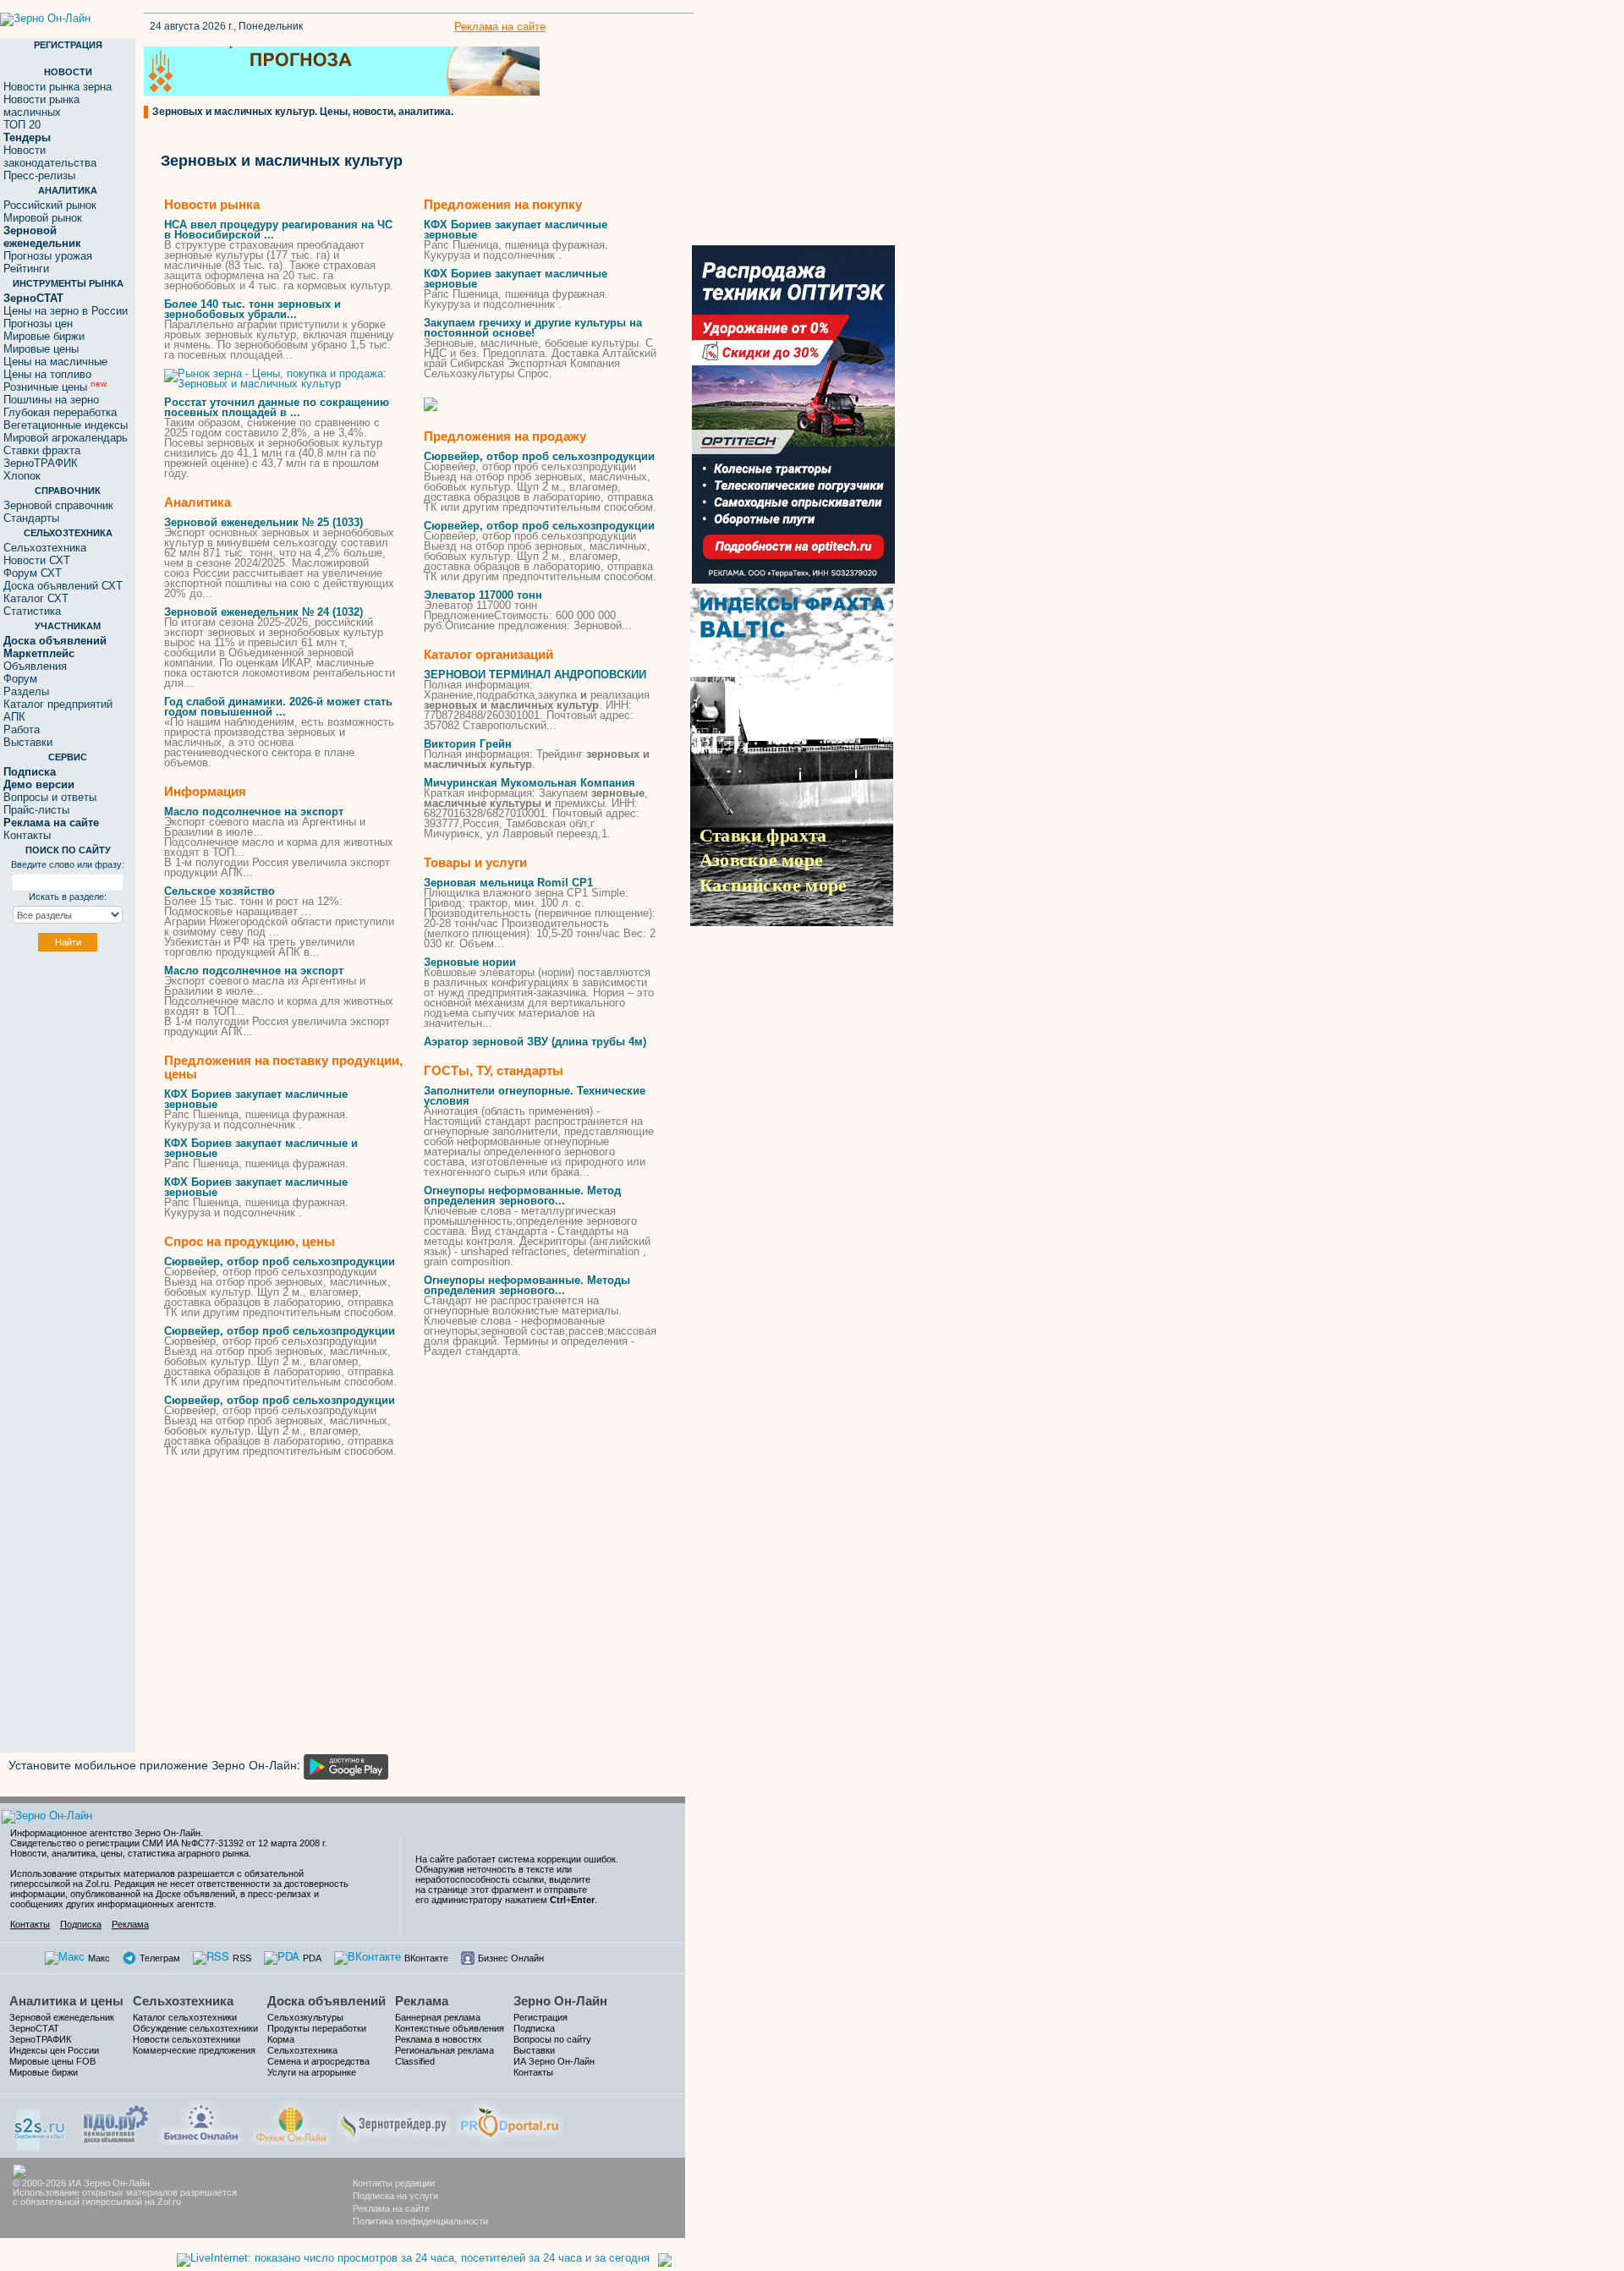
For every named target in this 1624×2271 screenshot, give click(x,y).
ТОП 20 (22, 125)
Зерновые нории (470, 962)
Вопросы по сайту (552, 2039)
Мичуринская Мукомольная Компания (529, 783)
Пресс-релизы (39, 176)
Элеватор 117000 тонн (483, 595)
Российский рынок (50, 205)
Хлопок (22, 476)
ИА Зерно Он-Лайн (554, 2061)
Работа (22, 730)
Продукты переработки (317, 2028)
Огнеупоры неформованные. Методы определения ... (527, 1285)
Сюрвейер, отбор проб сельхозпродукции (280, 1262)
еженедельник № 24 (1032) (263, 612)
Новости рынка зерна (58, 87)
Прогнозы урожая (48, 256)
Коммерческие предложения (194, 2050)
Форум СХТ (33, 573)
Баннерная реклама (438, 2017)
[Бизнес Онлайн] (201, 2121)
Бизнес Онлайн (511, 1958)
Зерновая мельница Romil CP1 (508, 883)
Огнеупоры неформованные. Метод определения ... (522, 1196)
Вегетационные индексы (66, 425)
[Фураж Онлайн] (291, 2121)
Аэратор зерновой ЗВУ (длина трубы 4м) (535, 1042)
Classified (415, 2061)
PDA (312, 1958)
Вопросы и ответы (50, 797)
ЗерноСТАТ (34, 2028)
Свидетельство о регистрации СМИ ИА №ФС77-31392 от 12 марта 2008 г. (169, 1843)
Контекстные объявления (450, 2028)
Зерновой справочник (58, 505)
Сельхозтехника (45, 548)
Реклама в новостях (439, 2039)
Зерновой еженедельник (62, 2017)
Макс (99, 1958)
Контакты (27, 835)
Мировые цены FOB (52, 2061)
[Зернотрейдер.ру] (394, 2121)
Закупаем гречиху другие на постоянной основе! (533, 328)
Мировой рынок (43, 218)
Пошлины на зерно (51, 400)
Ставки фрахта (42, 450)
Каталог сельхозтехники (185, 2017)
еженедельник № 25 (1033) (263, 522)
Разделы (26, 691)
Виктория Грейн (468, 744)
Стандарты (31, 518)
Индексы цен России (54, 2050)
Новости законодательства (50, 156)
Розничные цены (55, 387)
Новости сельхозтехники (187, 2039)
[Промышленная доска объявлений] (116, 2123)
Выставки (28, 742)
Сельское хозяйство (219, 891)
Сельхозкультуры (305, 2017)
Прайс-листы (36, 810)
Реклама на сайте (500, 27)
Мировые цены (41, 349)
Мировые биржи (44, 336)
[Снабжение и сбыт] (41, 2124)
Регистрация (540, 2017)
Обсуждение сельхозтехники (195, 2028)
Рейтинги (26, 269)
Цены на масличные (55, 362)
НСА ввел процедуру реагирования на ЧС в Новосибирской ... (278, 230)
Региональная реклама (444, 2050)
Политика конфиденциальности (420, 2221)
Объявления (35, 666)
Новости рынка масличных (41, 106)
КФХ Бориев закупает (256, 1099)
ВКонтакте (426, 1958)
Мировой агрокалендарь (66, 438)
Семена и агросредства (318, 2061)
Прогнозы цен (38, 324)
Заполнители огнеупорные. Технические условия (535, 1096)
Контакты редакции (394, 2183)
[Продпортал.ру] (510, 2121)
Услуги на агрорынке (312, 2072)
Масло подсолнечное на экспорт (254, 812)
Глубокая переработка (60, 412)
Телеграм (160, 1958)
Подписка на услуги (395, 2196)
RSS (242, 1958)
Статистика (32, 611)
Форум (20, 679)
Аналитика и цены (66, 2001)
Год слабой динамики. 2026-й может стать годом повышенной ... (278, 707)
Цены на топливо (47, 374)
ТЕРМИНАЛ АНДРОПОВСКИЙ (535, 675)
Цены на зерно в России (66, 311)
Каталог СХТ (36, 598)
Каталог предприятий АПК (58, 710)
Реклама (130, 1924)
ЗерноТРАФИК (41, 463)
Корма (281, 2039)
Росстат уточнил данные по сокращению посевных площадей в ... (277, 407)
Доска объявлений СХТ (63, 586)
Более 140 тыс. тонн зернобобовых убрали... (252, 309)
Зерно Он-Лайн (560, 2001)
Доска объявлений (326, 2001)
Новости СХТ (37, 560)
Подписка (81, 1924)
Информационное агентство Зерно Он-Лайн (105, 1833)
